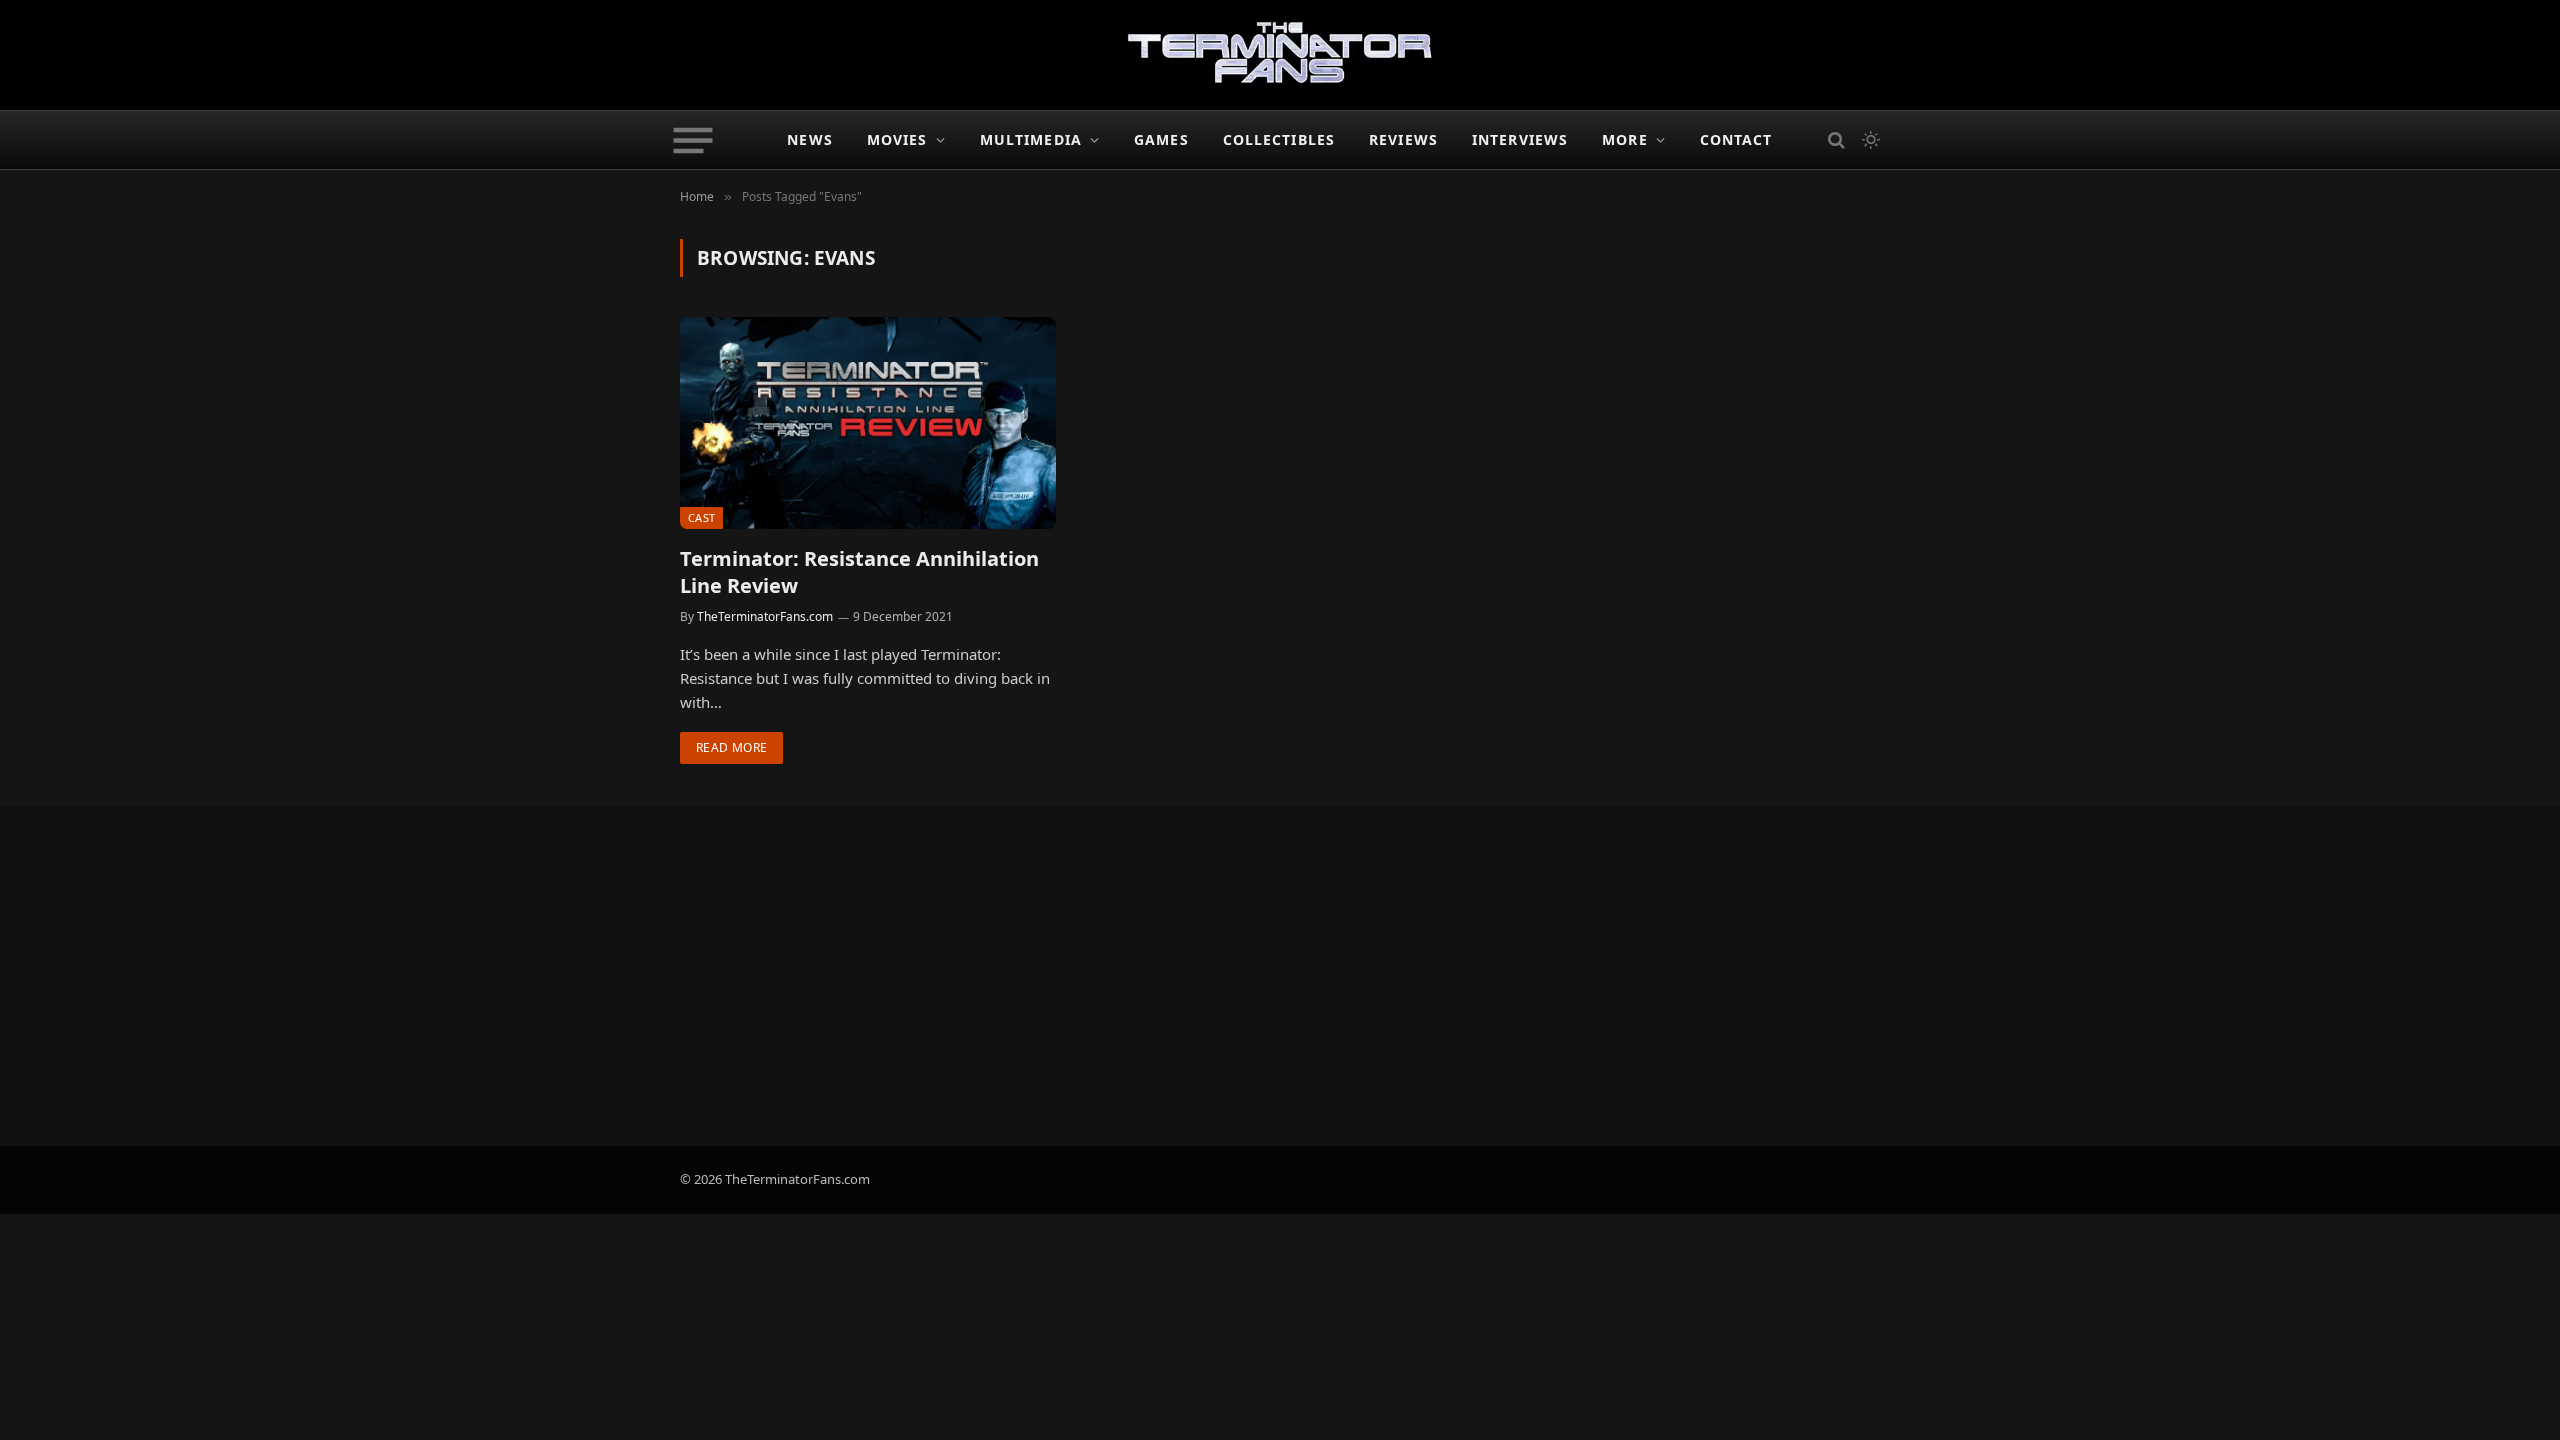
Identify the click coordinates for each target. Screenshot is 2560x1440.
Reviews (1403, 139)
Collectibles (1279, 139)
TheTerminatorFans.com (765, 616)
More (1624, 139)
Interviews (1520, 139)
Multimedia (1031, 139)
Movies (897, 139)
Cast (701, 517)
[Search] (1836, 140)
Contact (1736, 139)
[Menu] (693, 140)
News (809, 139)
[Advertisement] (1280, 976)
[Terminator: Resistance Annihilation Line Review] (868, 423)
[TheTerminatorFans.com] (1280, 55)
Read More (731, 747)
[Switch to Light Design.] (1869, 140)
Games (1161, 139)
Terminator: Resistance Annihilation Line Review (859, 572)
